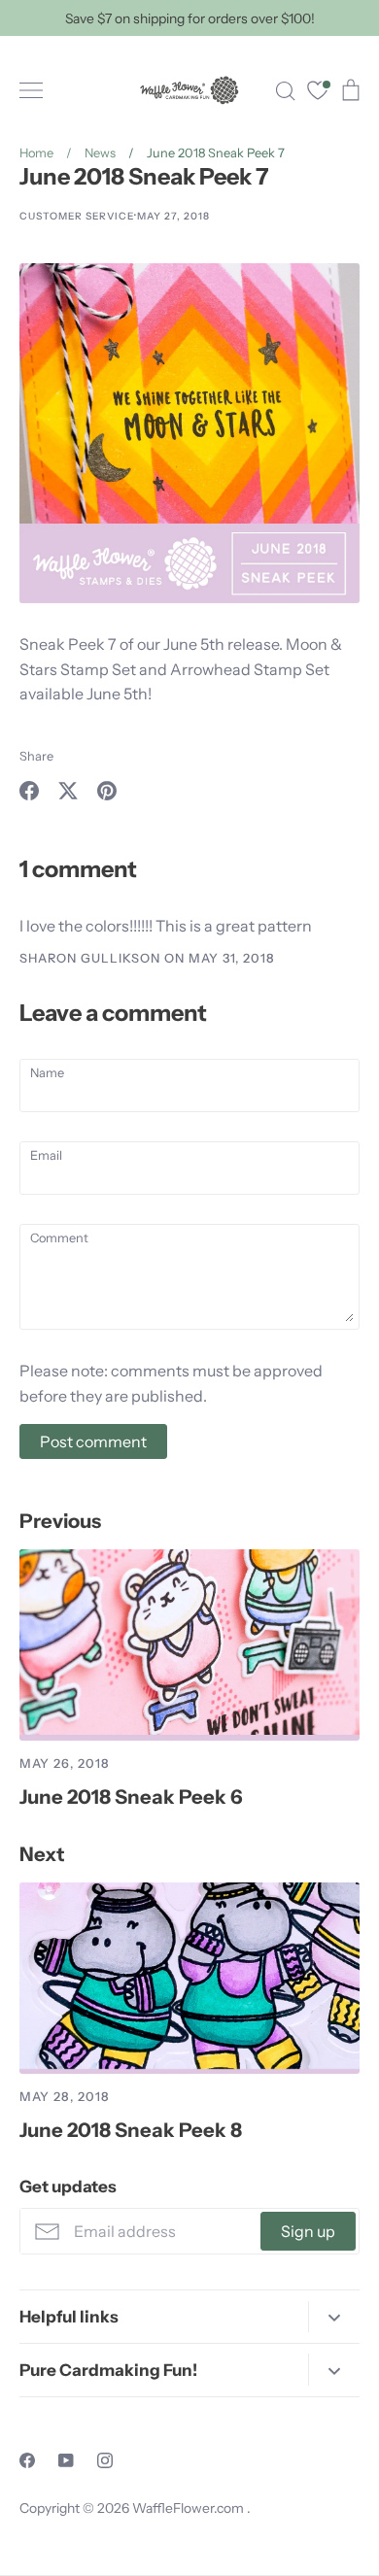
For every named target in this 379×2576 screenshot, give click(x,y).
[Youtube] (66, 2460)
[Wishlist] (318, 93)
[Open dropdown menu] (334, 2317)
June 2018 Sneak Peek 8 (131, 2130)
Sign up (308, 2231)
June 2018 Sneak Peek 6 (131, 1796)
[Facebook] (27, 2460)
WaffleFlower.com (189, 2508)
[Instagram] (105, 2460)
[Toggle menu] (31, 90)
